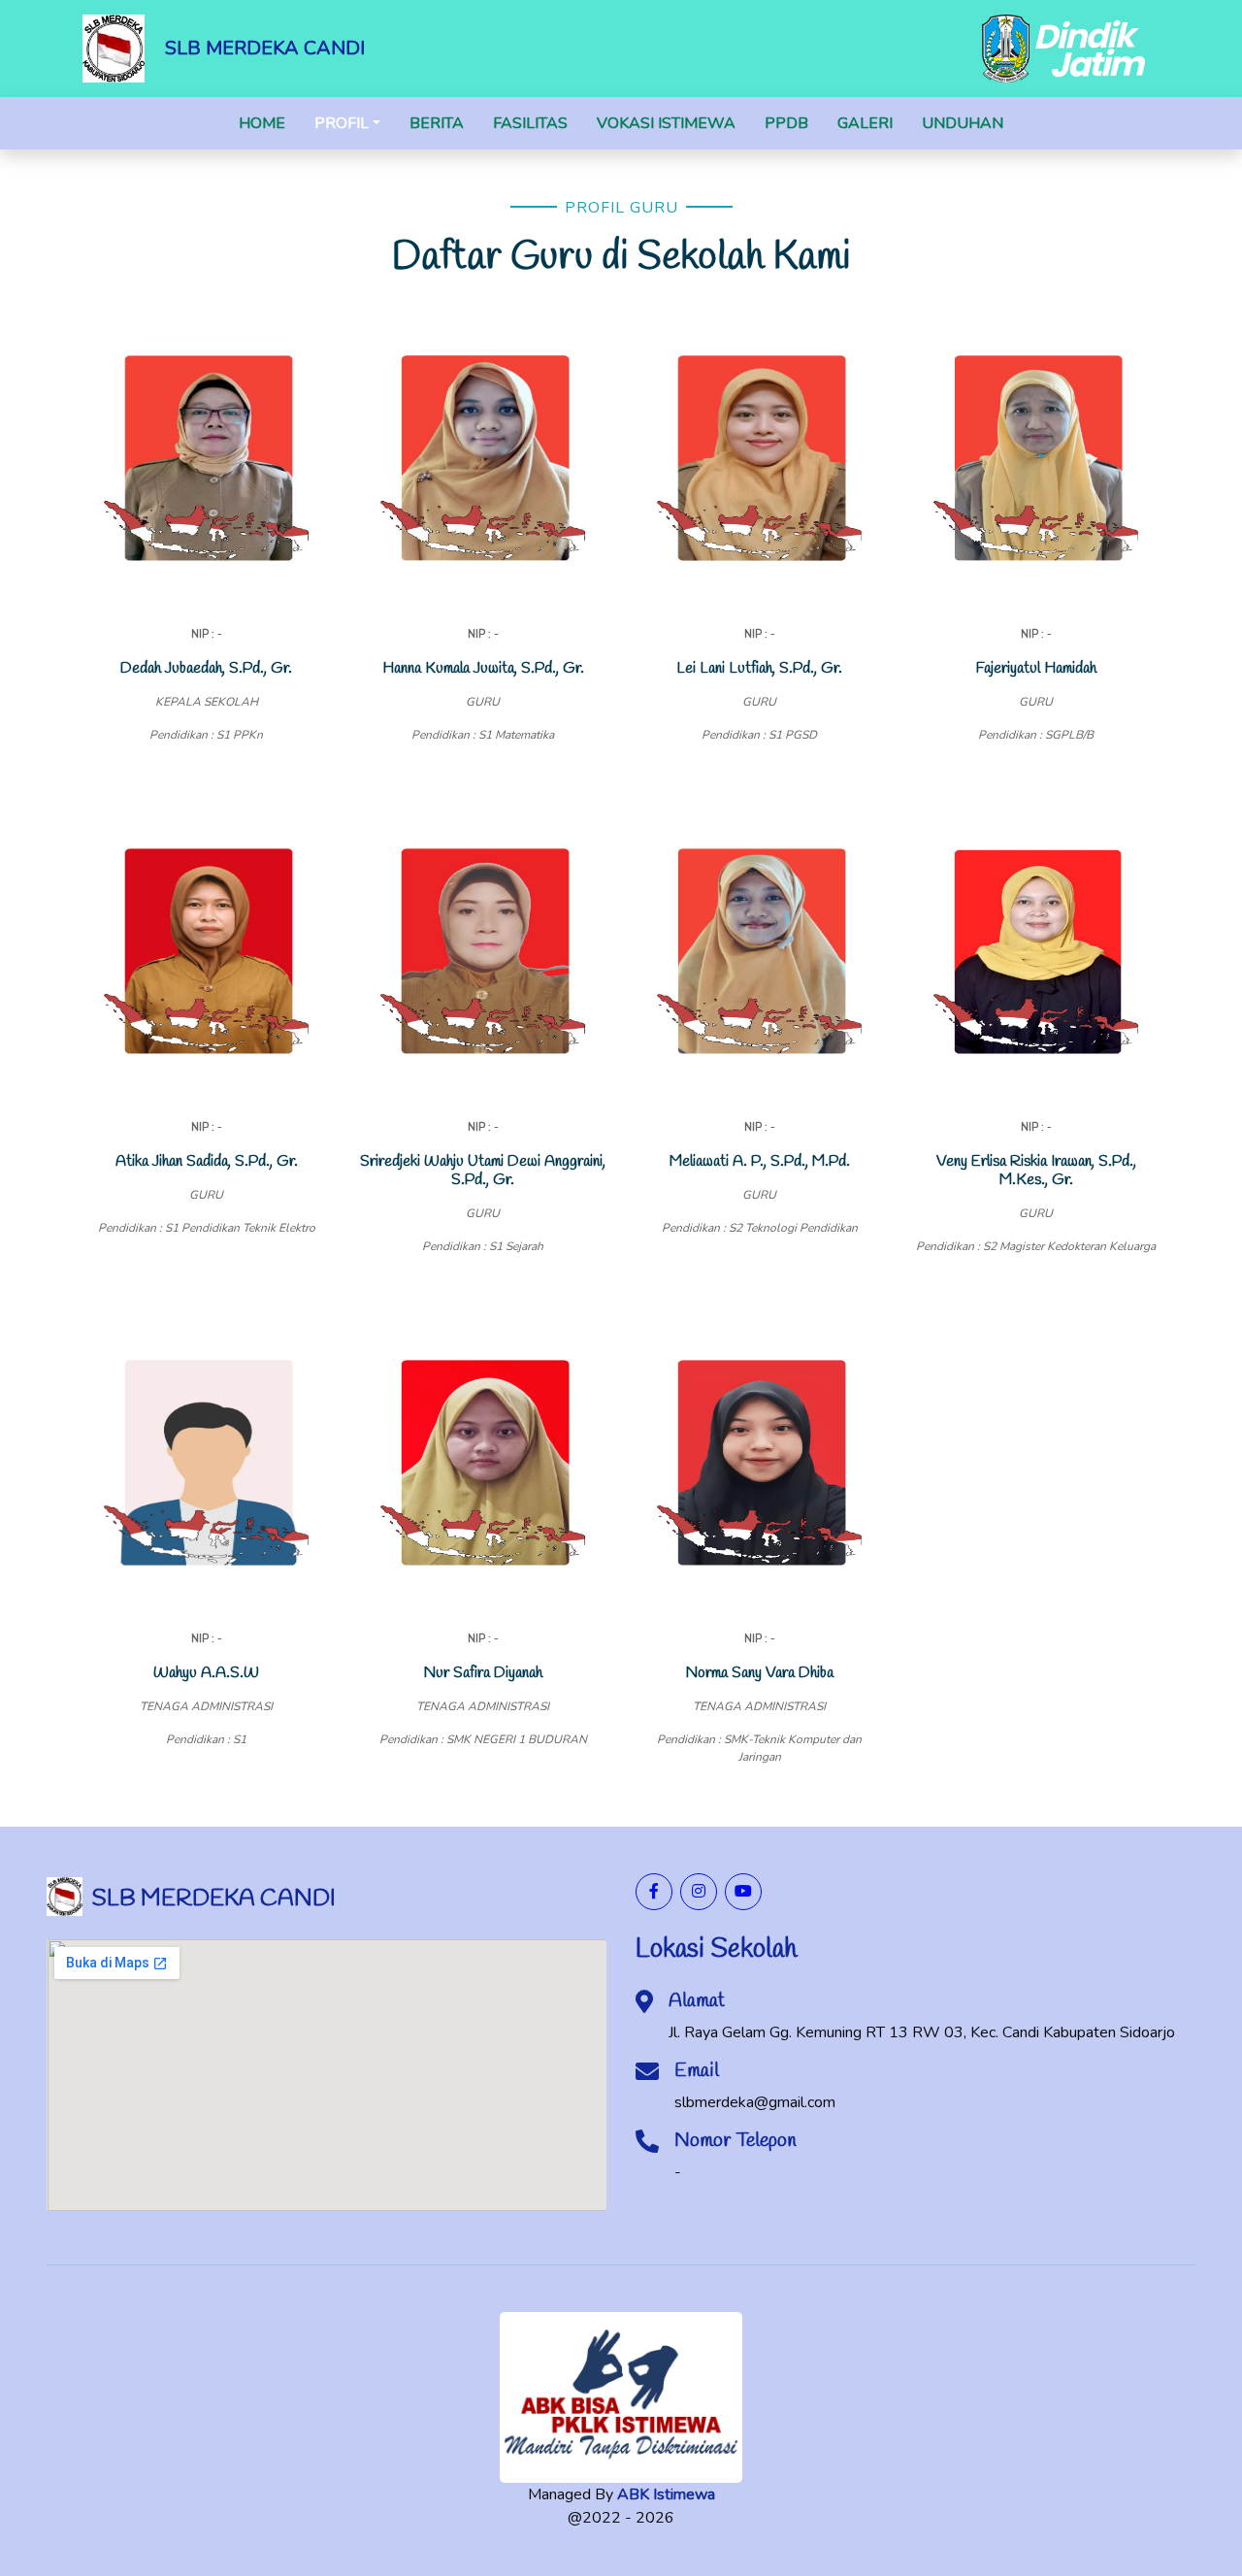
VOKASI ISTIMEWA (666, 123)
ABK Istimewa (666, 2494)
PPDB (786, 123)
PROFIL (342, 123)
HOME (262, 123)
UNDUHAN (963, 123)
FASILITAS (530, 123)
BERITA (437, 123)
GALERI (865, 123)
